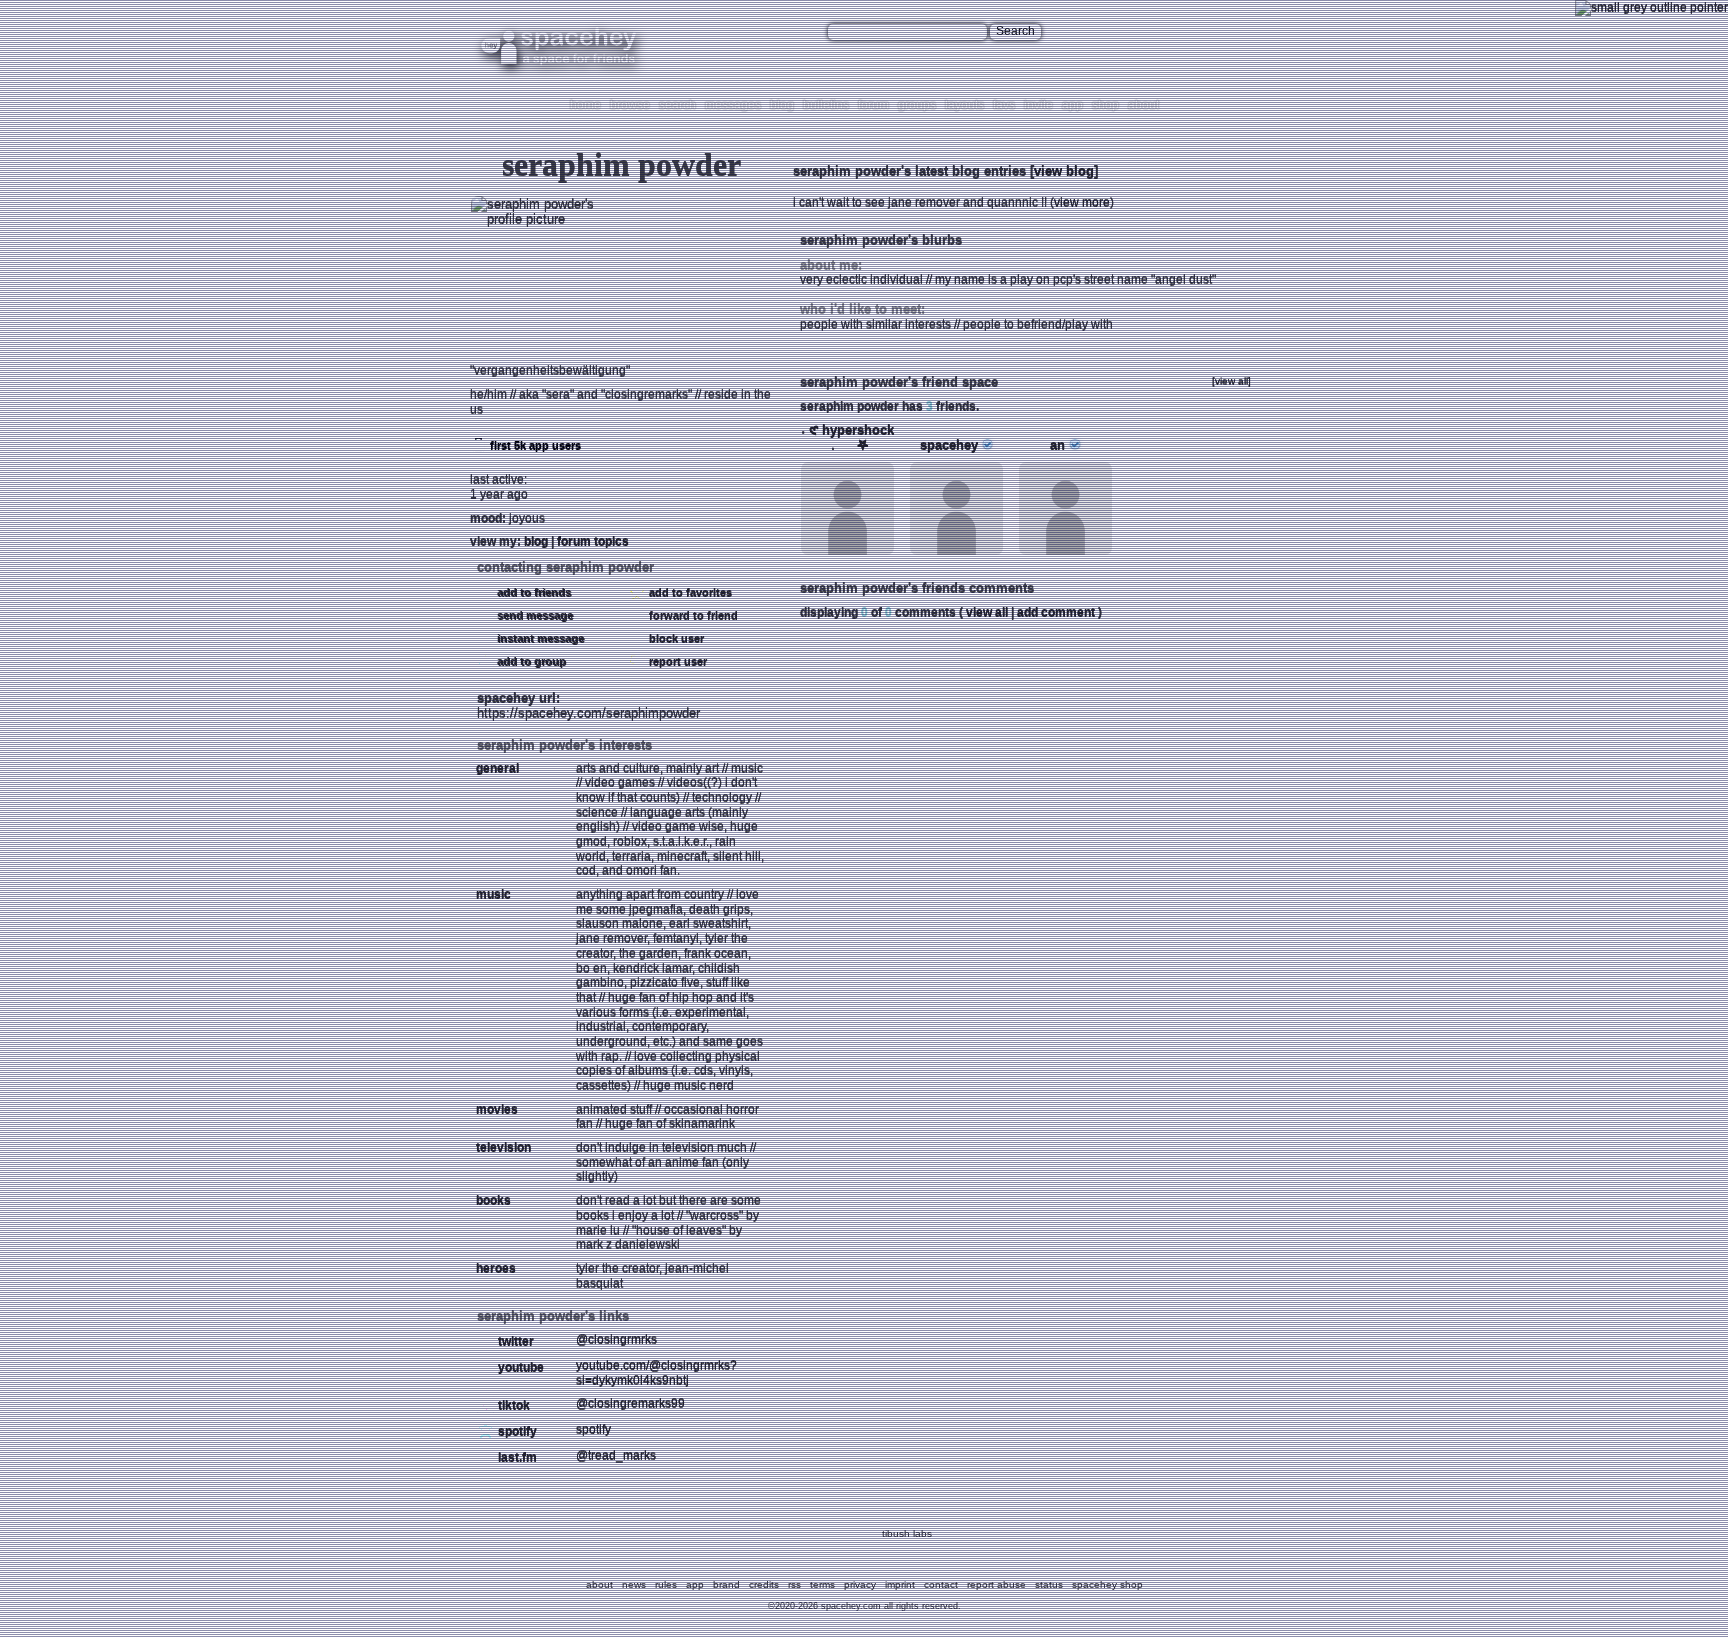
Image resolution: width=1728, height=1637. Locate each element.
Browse (630, 105)
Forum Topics (593, 541)
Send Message (533, 615)
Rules (666, 1584)
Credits (764, 1584)
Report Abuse (996, 1584)
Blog (782, 105)
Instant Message (539, 638)
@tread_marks (616, 1455)
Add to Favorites (689, 592)
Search (1015, 31)
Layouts (964, 105)
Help (1164, 33)
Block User (675, 638)
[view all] (1231, 380)
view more (1082, 202)
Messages (733, 105)
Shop (1105, 105)
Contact (941, 1584)
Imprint (900, 1584)
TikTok (512, 1405)
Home (585, 105)
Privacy (860, 1584)
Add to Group (530, 661)
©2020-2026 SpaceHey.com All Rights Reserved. (864, 1606)
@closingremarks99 (630, 1403)
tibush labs (907, 1533)
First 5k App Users (534, 445)
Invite (1038, 105)
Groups (917, 105)
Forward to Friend (692, 615)
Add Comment (1056, 612)
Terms (822, 1584)
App (1072, 105)
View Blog (1064, 170)
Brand (726, 1584)
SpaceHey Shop (1107, 1584)
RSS (794, 1584)
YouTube (519, 1367)
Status (1049, 1584)
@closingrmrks (616, 1339)
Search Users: (788, 31)
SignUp (1239, 33)
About (1143, 105)
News (634, 1584)
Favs (1004, 105)
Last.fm (516, 1457)
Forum (873, 105)
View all (987, 612)
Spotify (516, 1431)
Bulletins (826, 105)
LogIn (1198, 33)
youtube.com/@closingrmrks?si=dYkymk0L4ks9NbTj (656, 1372)
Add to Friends (532, 592)
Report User (676, 661)
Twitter (514, 1341)
